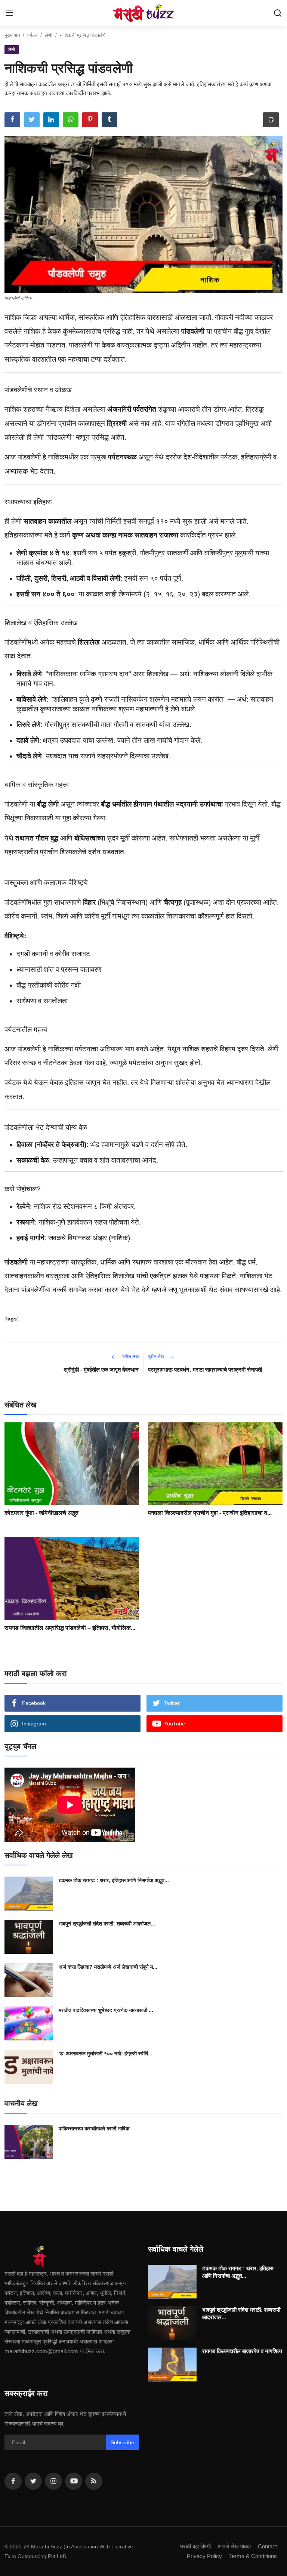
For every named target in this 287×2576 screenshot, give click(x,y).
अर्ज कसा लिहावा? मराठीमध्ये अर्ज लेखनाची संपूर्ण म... (108, 1967)
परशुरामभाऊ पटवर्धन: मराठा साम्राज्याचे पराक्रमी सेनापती (205, 1370)
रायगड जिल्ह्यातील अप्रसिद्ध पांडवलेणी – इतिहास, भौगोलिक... (70, 1628)
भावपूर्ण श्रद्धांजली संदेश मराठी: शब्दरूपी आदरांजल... (107, 1924)
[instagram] (53, 2481)
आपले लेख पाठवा (234, 2546)
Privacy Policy (204, 2556)
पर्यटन (32, 35)
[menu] (9, 13)
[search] (278, 13)
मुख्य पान (12, 35)
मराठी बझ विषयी (195, 2546)
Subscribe (122, 2442)
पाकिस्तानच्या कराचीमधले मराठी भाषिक (94, 2129)
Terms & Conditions (253, 2556)
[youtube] (74, 2481)
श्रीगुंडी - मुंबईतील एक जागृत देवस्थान (101, 1370)
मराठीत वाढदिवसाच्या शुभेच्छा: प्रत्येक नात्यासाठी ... (106, 2010)
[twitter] (33, 2481)
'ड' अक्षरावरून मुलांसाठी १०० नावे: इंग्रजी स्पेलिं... (106, 2053)
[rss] (94, 2481)
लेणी (49, 35)
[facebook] (13, 2481)
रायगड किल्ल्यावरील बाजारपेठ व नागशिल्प (242, 2351)
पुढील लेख (157, 1357)
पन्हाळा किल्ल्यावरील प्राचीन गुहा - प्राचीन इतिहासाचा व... (210, 1513)
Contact (267, 2546)
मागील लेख (129, 1357)
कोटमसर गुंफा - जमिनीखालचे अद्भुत (41, 1513)
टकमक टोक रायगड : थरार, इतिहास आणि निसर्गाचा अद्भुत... (114, 1880)
